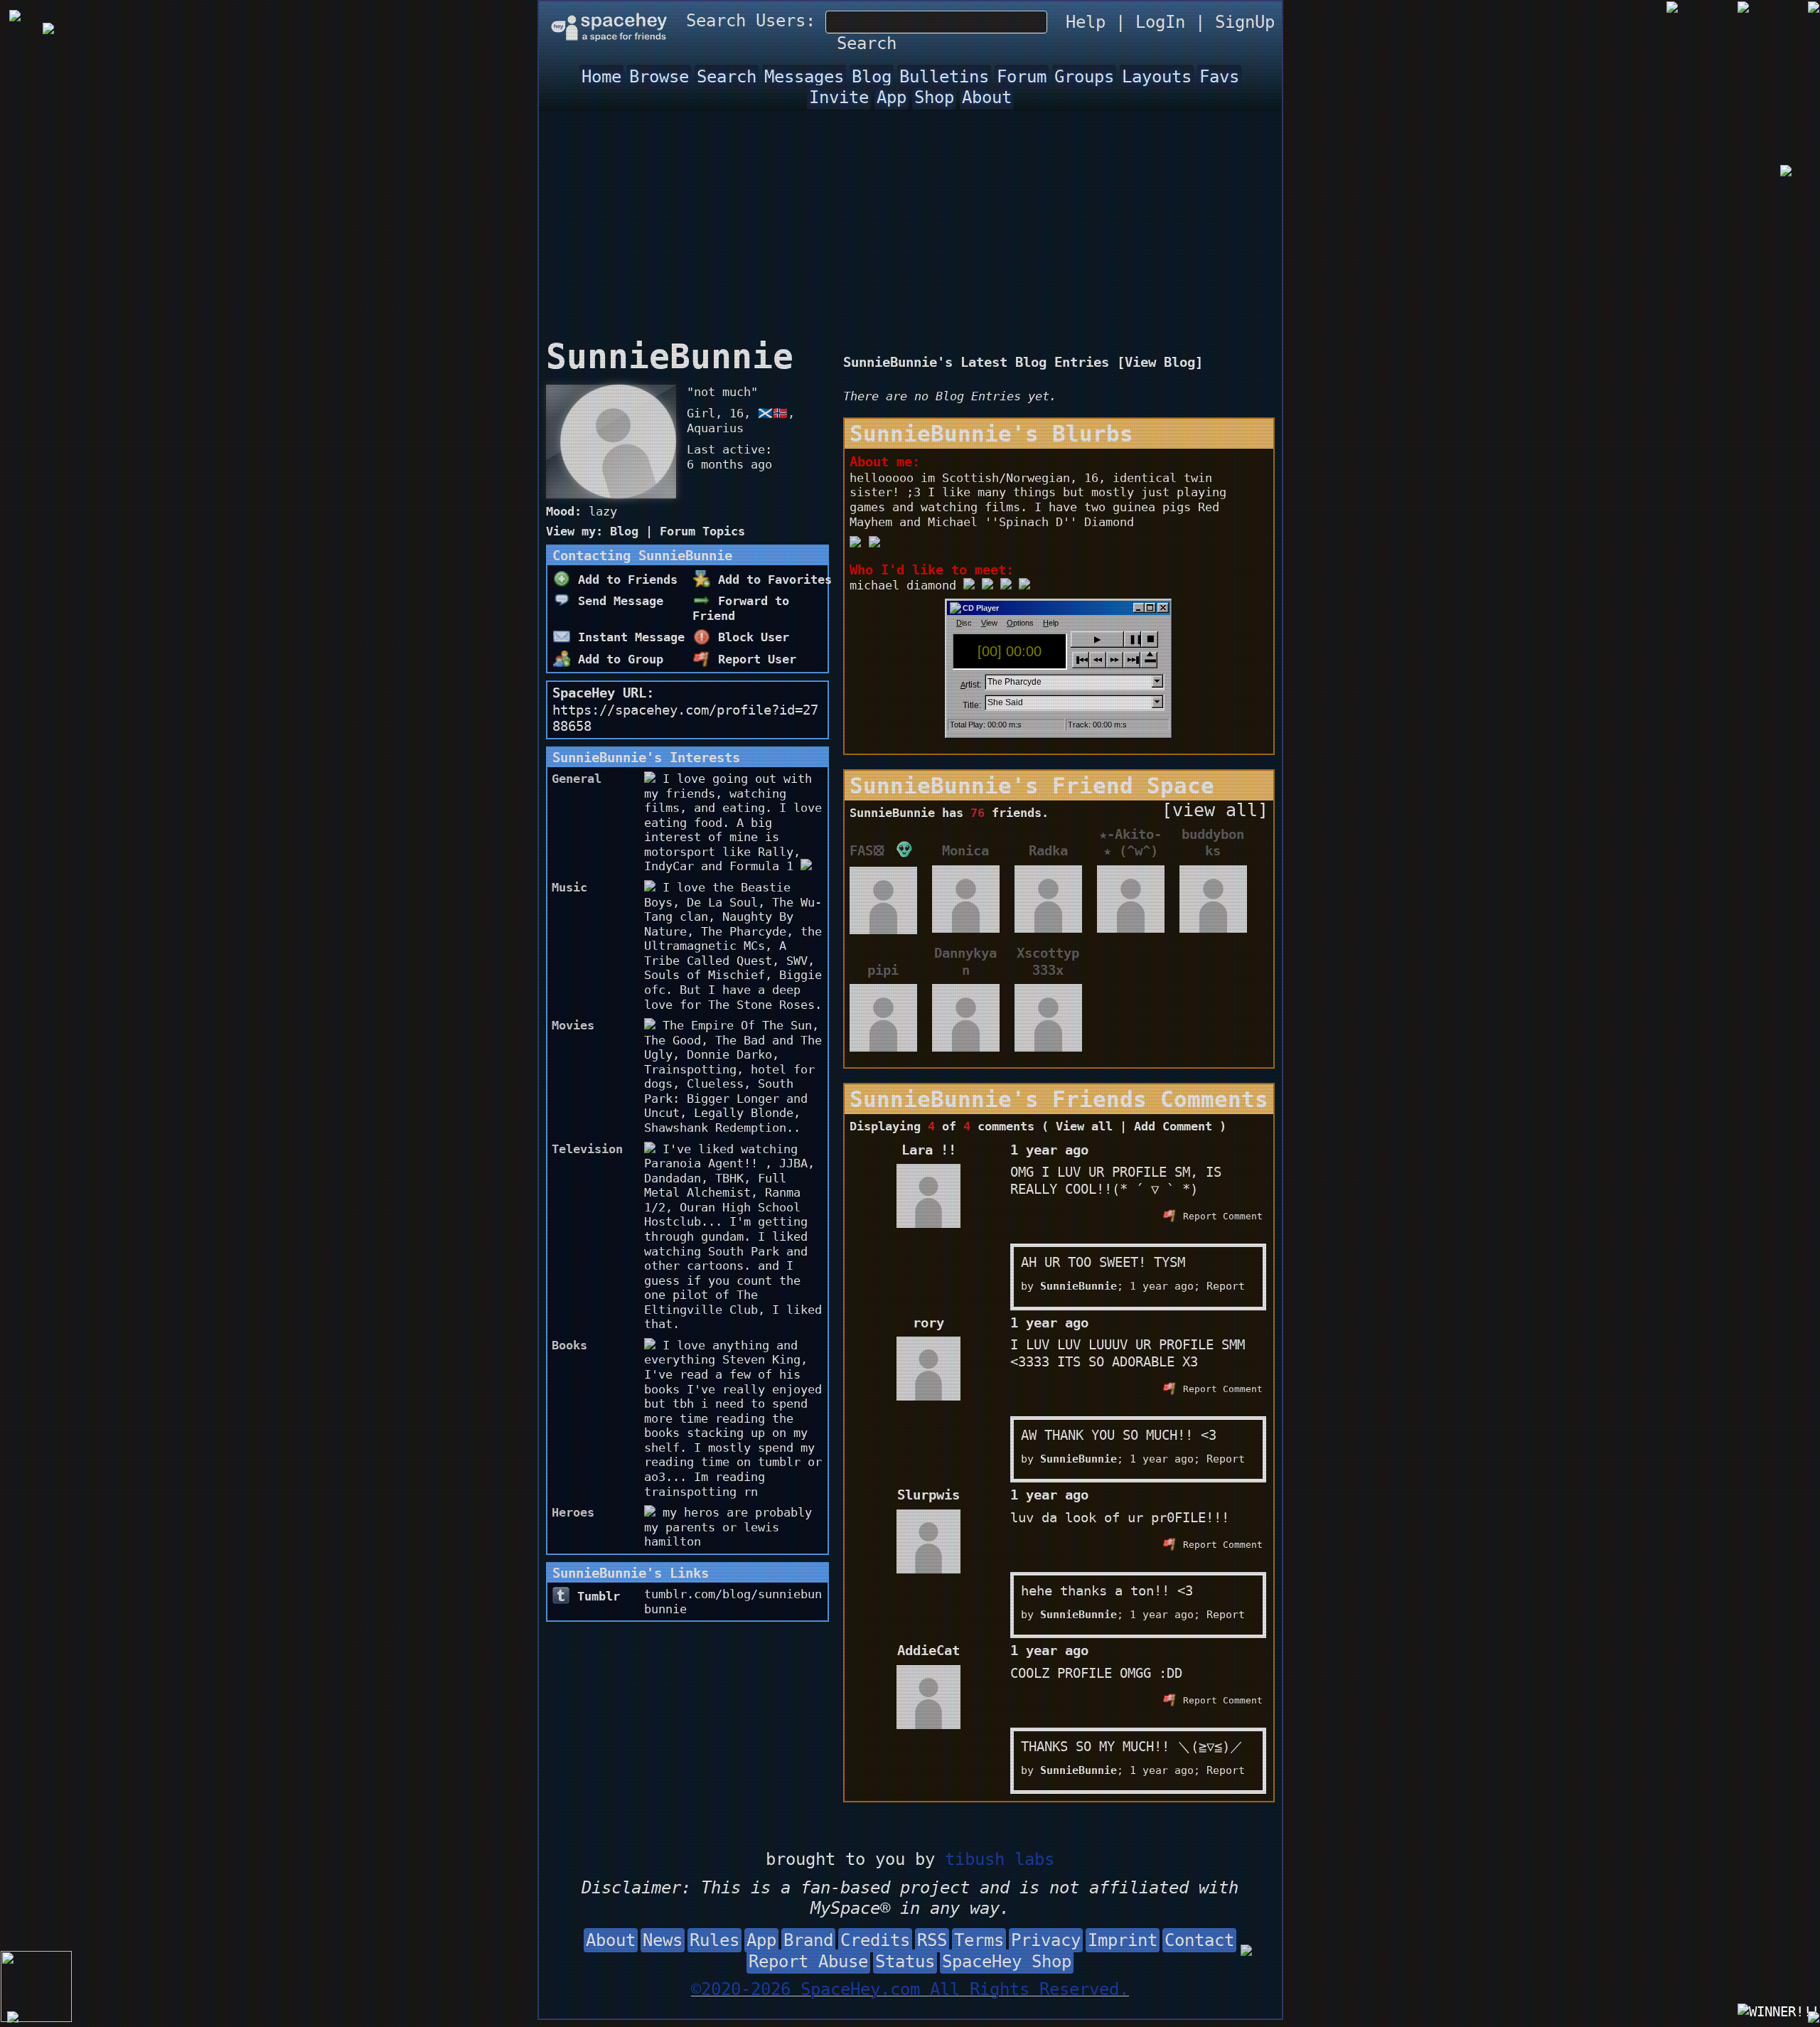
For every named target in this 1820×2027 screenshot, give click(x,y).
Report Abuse (808, 1962)
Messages (804, 77)
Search (867, 43)
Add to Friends (624, 579)
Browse (659, 77)
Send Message (617, 601)
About (987, 97)
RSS (932, 1940)
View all (1084, 1126)
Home (601, 77)
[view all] (1215, 810)
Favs (1219, 77)
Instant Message (628, 637)
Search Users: (751, 21)
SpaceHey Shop (1007, 1962)
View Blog (1160, 362)
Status (905, 1962)
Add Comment (1173, 1126)
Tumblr (595, 1596)
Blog (872, 77)
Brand (808, 1940)
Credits (875, 1940)
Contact (1199, 1940)
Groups (1084, 77)
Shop (934, 97)
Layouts (1157, 77)
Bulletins (944, 77)
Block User (750, 637)
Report (1226, 1286)
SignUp (1245, 22)
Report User (754, 659)
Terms (979, 1940)
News (663, 1940)
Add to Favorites (771, 579)
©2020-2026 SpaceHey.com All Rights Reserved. (910, 1989)
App (892, 97)
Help (1086, 22)
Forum (1022, 77)
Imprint (1123, 1940)
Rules (714, 1940)
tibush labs (1000, 1859)
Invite (839, 97)
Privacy (1046, 1940)
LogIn (1160, 22)
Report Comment (1220, 1216)
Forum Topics (702, 531)
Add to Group (617, 659)
